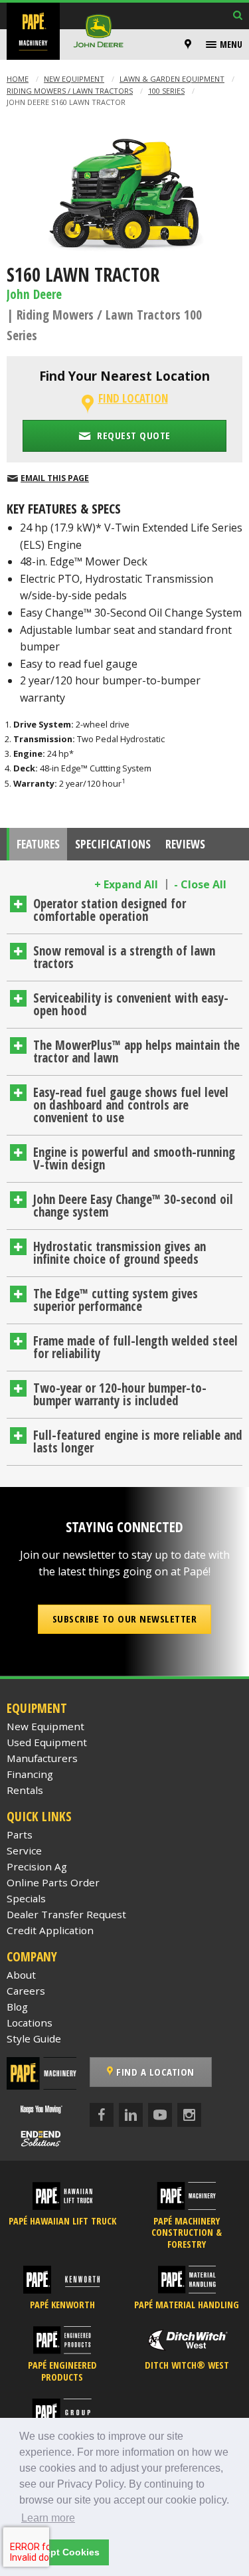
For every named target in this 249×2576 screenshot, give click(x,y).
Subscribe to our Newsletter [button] (125, 1619)
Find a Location (154, 2072)
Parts (20, 1834)
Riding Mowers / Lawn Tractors (70, 91)
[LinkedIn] (131, 2115)
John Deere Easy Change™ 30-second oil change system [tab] (133, 1206)
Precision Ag (37, 1866)
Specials (26, 1898)
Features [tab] (38, 844)
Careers (26, 1991)
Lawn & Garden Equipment (172, 79)
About (21, 1975)
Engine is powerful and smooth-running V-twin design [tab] (134, 1158)
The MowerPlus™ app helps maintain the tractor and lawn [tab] (136, 1051)
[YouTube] (160, 2115)
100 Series (166, 91)
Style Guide (34, 2038)
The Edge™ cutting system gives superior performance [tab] (116, 1300)
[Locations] (188, 45)
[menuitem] (190, 45)
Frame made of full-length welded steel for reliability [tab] (135, 1347)
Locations (30, 2023)
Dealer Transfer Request (66, 1914)
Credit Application (50, 1930)
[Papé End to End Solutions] (41, 2138)
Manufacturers (42, 1758)
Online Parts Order (53, 1882)
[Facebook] (102, 2115)
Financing (30, 1774)
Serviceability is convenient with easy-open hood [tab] (131, 1004)
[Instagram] (189, 2115)
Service (24, 1850)
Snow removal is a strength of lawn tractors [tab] (124, 957)
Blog (17, 2007)
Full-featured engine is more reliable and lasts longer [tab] (138, 1441)
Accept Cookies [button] (64, 2552)
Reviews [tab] (185, 844)
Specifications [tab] (113, 844)
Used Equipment (47, 1742)
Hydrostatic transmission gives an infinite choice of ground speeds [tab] (120, 1253)
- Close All (200, 884)
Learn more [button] (48, 2518)
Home (18, 79)
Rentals (25, 1790)
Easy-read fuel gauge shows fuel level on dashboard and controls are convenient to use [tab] (131, 1105)
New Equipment (74, 79)
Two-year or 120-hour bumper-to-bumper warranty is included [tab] (120, 1394)
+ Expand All (126, 884)
